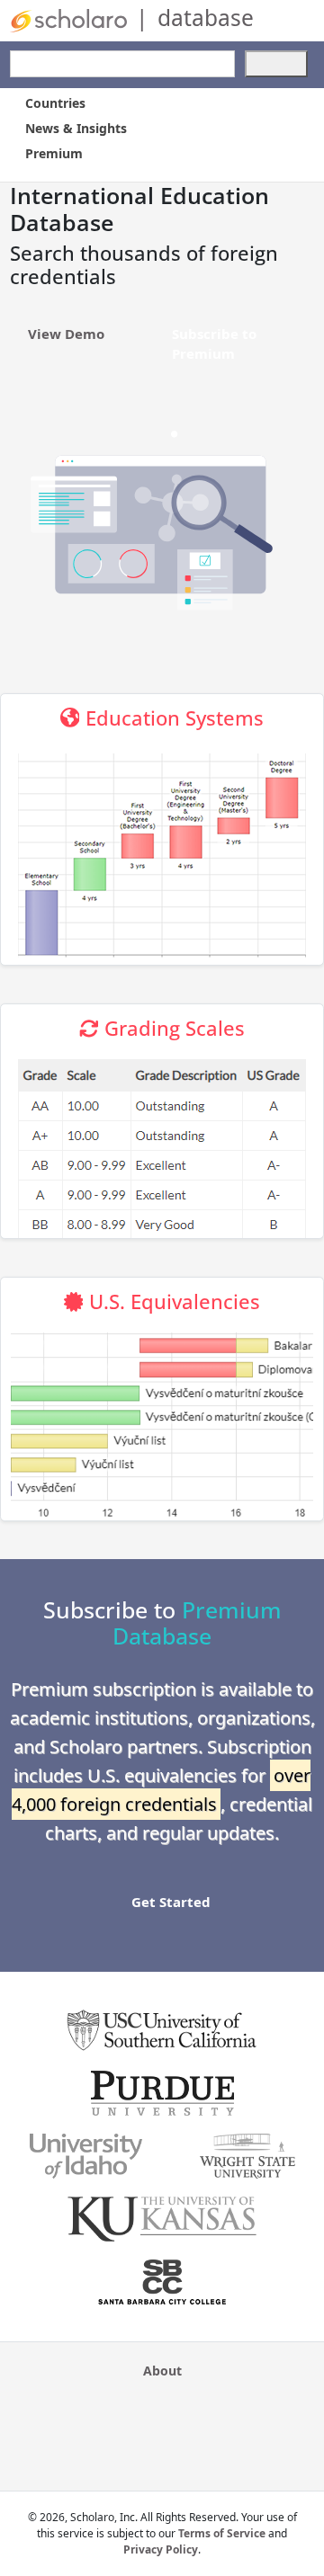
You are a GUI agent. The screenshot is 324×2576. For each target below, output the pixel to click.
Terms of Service (222, 2533)
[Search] (276, 64)
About (162, 2371)
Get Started (171, 1902)
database (206, 18)
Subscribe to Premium (214, 342)
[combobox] (122, 64)
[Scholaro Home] (68, 19)
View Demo (66, 334)
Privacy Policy (161, 2549)
